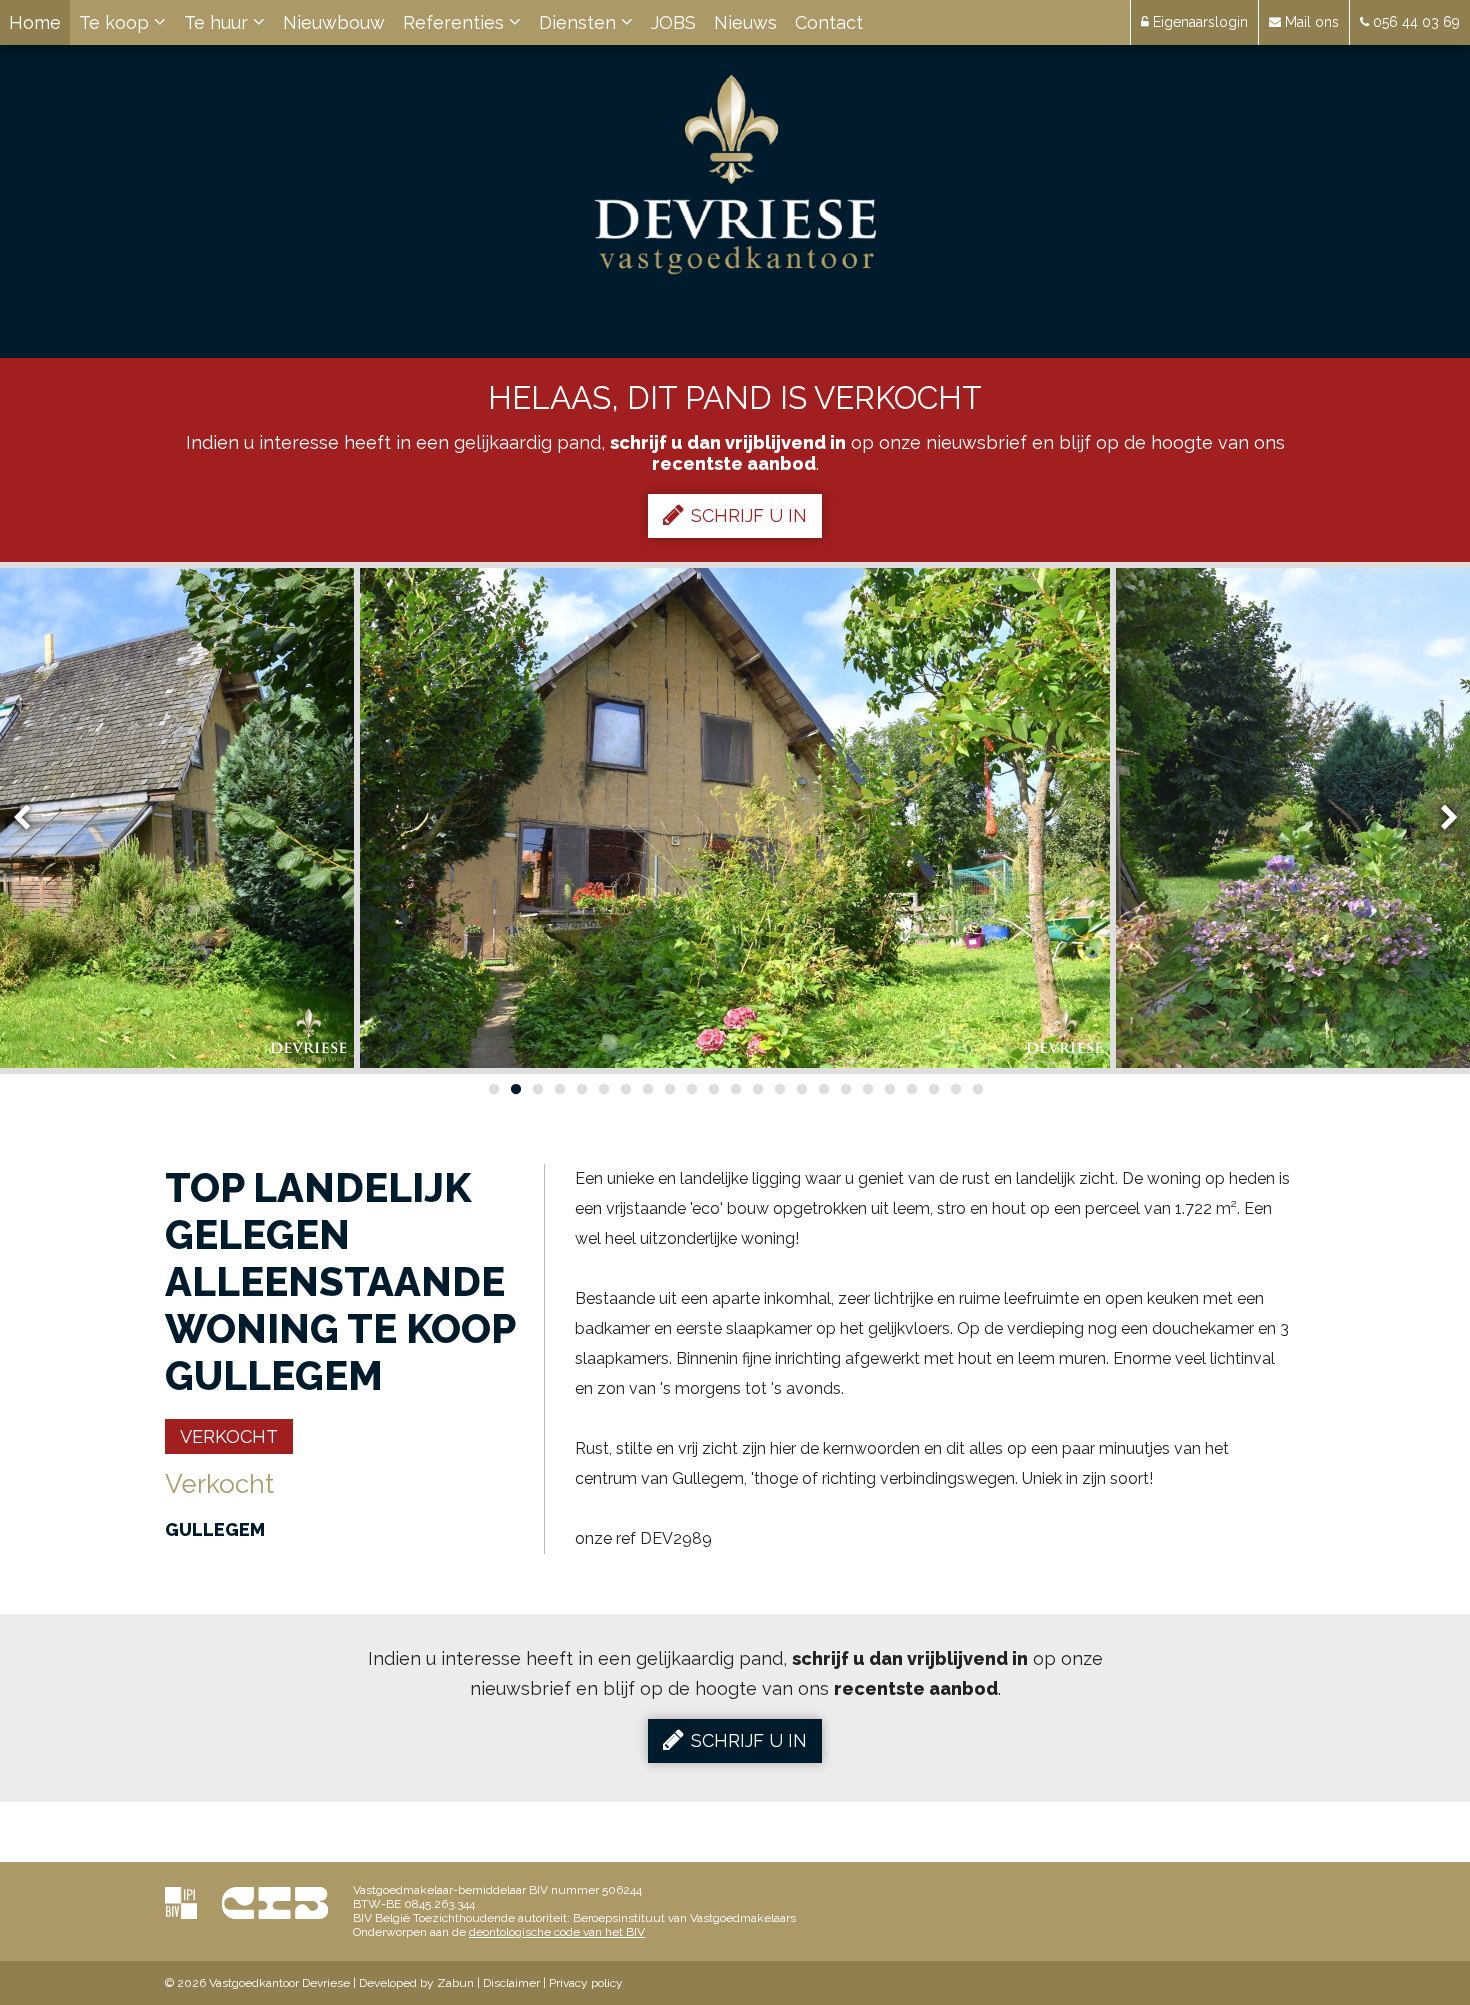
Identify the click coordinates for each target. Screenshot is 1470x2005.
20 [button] (911, 1089)
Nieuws (745, 22)
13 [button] (757, 1089)
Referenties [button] (456, 22)
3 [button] (537, 1089)
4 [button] (559, 1089)
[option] (735, 818)
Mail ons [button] (1310, 22)
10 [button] (691, 1089)
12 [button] (735, 1089)
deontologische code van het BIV (557, 1932)
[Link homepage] (735, 175)
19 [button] (889, 1089)
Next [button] (1440, 818)
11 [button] (713, 1089)
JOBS (673, 22)
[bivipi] (181, 1902)
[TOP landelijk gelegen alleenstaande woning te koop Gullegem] (735, 818)
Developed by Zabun (416, 1983)
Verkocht (229, 1436)
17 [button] (845, 1089)
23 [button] (977, 1089)
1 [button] (493, 1089)
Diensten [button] (580, 22)
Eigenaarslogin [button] (1198, 22)
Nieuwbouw (334, 22)
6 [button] (603, 1089)
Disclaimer (511, 1983)
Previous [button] (31, 818)
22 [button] (955, 1089)
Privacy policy (586, 1983)
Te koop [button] (116, 22)
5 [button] (581, 1089)
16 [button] (823, 1089)
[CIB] (275, 1902)
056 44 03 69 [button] (1414, 22)
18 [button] (867, 1089)
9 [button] (669, 1089)
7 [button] (625, 1089)
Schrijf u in (749, 515)
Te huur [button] (218, 22)
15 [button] (801, 1089)
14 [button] (779, 1089)
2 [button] (515, 1089)
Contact (829, 22)
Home (35, 22)
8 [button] (647, 1089)
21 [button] (933, 1089)
